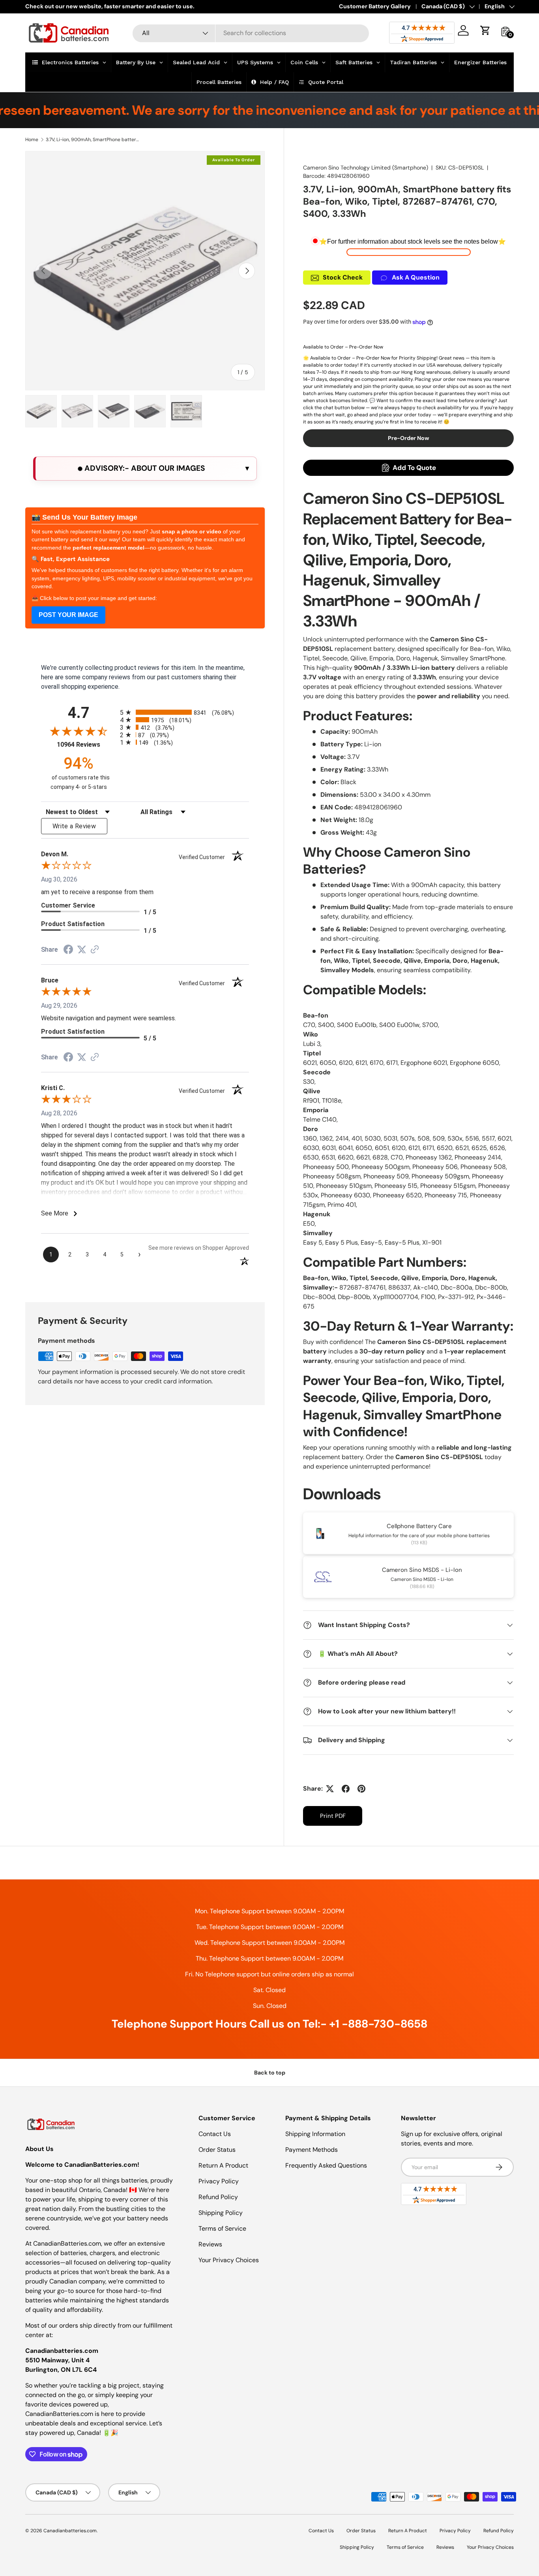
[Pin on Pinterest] (361, 1789)
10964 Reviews (86, 745)
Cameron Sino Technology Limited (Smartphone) (366, 168)
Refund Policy (218, 2197)
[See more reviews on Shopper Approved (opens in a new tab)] (95, 950)
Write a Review (74, 826)
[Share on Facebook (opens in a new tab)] (68, 950)
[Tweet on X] (330, 1789)
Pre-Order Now (409, 438)
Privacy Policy (219, 2181)
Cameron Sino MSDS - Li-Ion (422, 1570)
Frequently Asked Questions (326, 2165)
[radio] (184, 712)
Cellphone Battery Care (419, 1526)
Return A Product (223, 2165)
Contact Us (215, 2134)
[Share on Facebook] (346, 1789)
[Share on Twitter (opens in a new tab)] (82, 950)
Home (32, 140)
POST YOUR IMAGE (68, 615)
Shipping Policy (221, 2213)
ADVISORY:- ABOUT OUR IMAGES (144, 468)
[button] (485, 30)
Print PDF (333, 1816)
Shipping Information (315, 2134)
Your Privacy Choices (229, 2260)
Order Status (217, 2150)
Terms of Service (222, 2228)
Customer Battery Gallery (375, 6)
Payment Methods (312, 2150)
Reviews (210, 2244)
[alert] (145, 469)
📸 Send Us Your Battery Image (84, 517)
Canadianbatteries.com (70, 2531)
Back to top (270, 2073)
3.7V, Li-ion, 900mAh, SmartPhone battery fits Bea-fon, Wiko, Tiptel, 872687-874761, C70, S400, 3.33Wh (93, 140)
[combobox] (251, 33)
